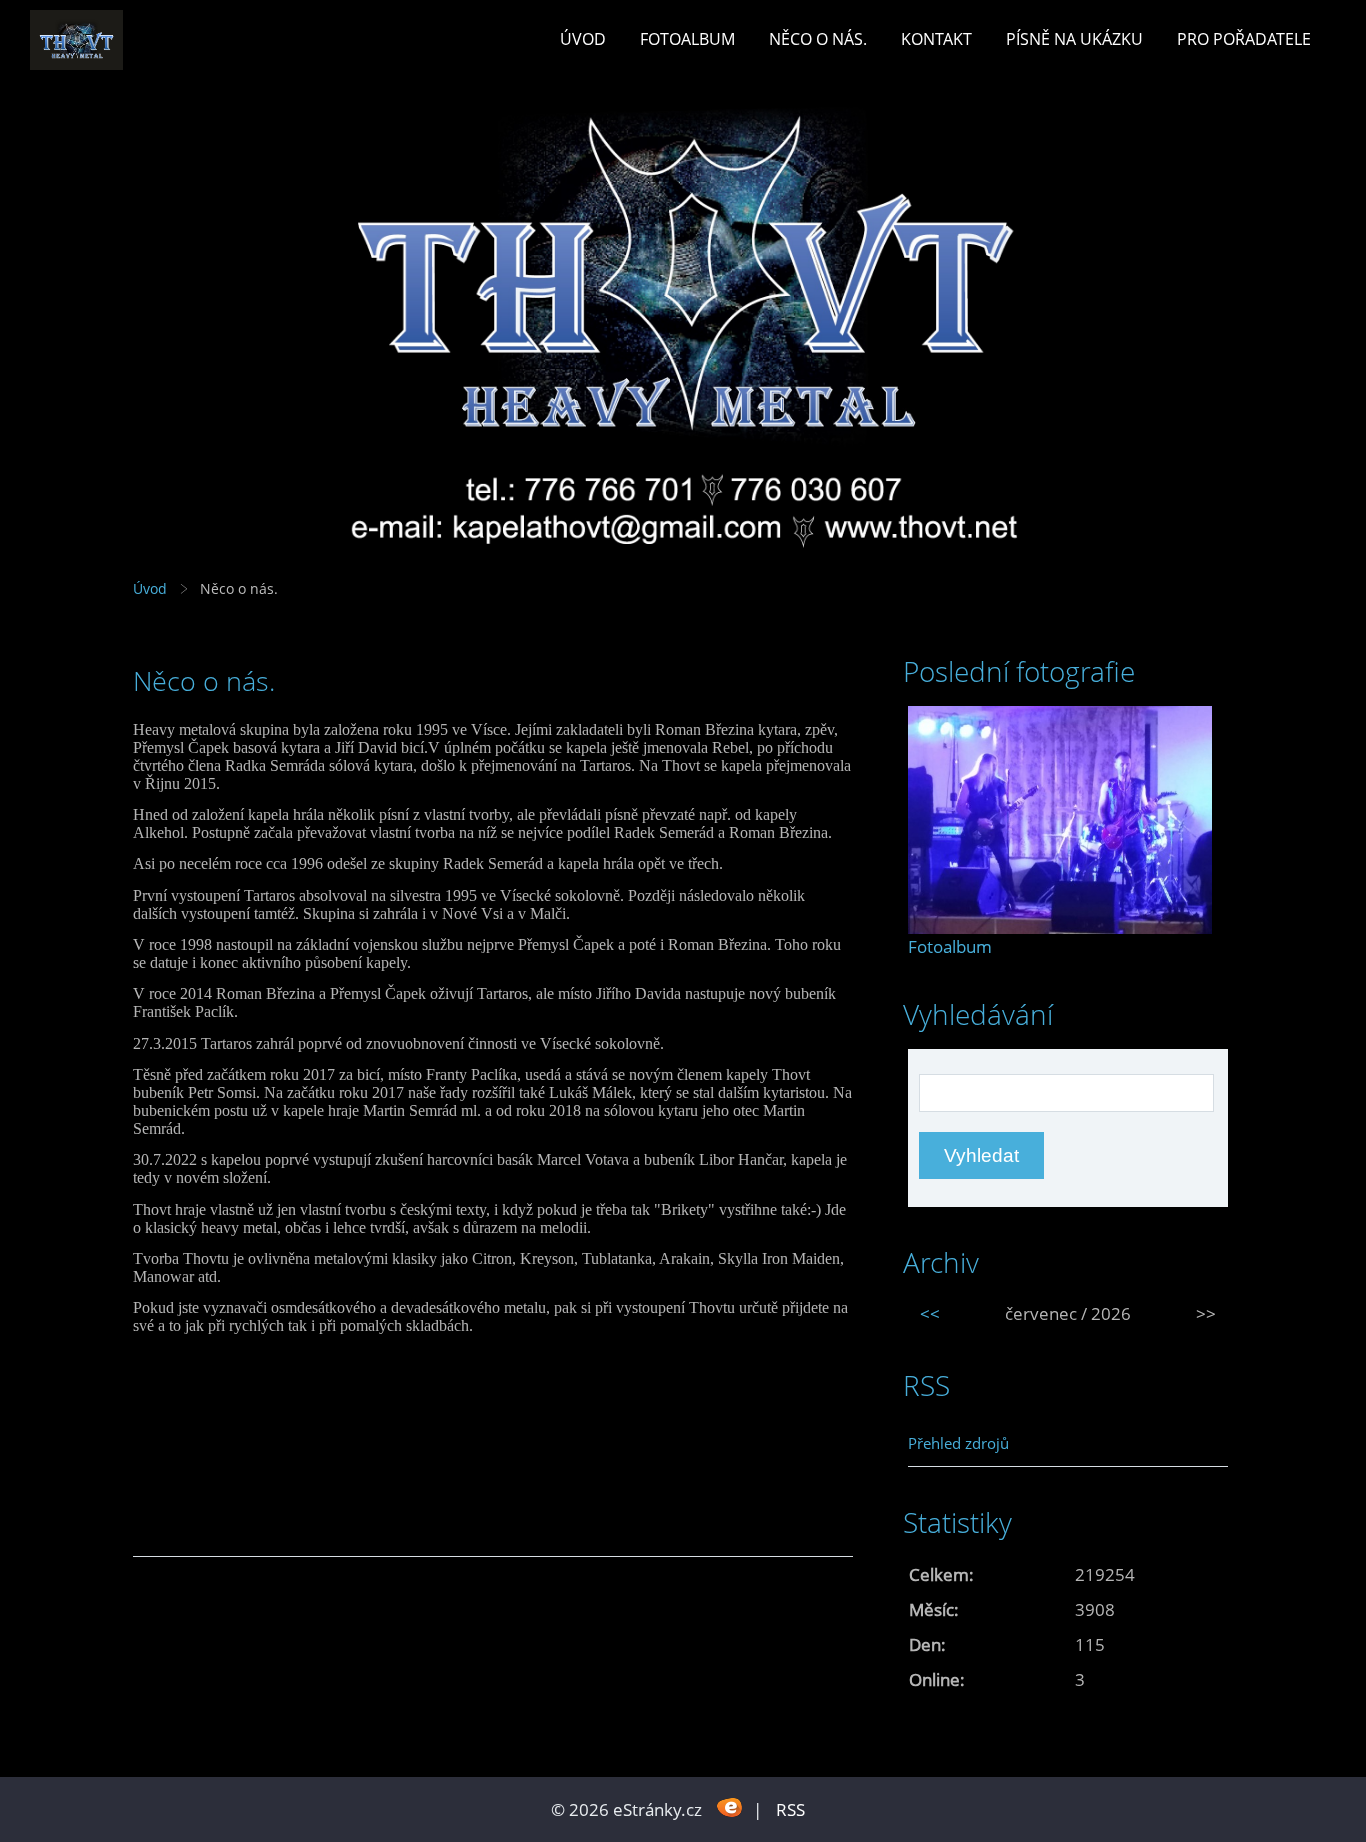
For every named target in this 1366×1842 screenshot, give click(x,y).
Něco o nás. (818, 39)
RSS (790, 1809)
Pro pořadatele (1244, 39)
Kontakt (936, 39)
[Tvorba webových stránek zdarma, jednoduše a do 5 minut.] (729, 1807)
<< (930, 1313)
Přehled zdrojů (958, 1443)
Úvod (583, 39)
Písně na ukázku (1074, 39)
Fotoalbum (687, 39)
